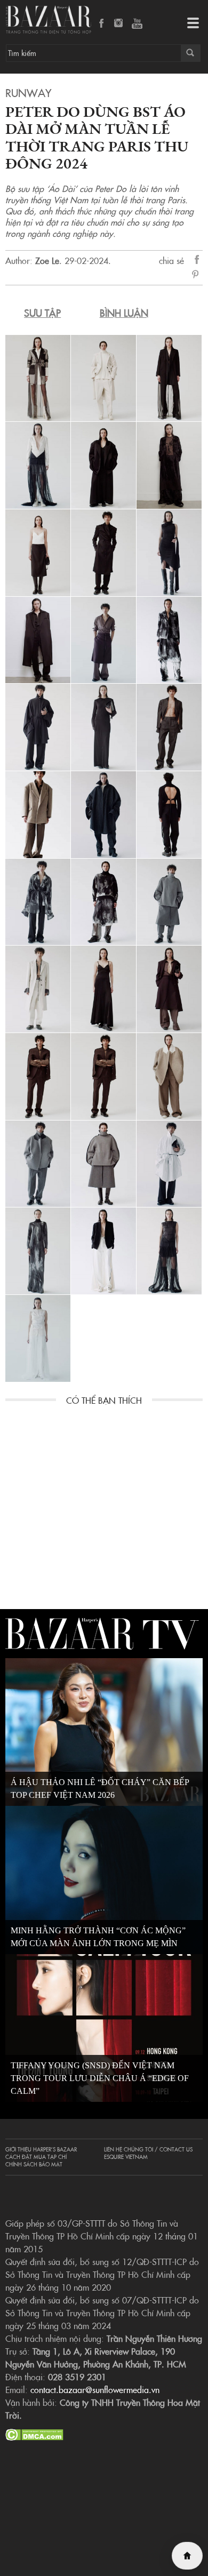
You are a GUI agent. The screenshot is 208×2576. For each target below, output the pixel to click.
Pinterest (197, 275)
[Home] (187, 2556)
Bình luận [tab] (124, 313)
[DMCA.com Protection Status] (34, 2433)
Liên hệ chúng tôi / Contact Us (148, 2149)
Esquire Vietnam (126, 2157)
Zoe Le (47, 260)
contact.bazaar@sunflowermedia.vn (95, 2389)
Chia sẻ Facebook (197, 261)
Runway (28, 92)
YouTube (137, 24)
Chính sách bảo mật (34, 2164)
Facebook (102, 24)
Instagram (119, 24)
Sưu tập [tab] (42, 313)
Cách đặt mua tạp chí (36, 2157)
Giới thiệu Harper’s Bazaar (41, 2149)
